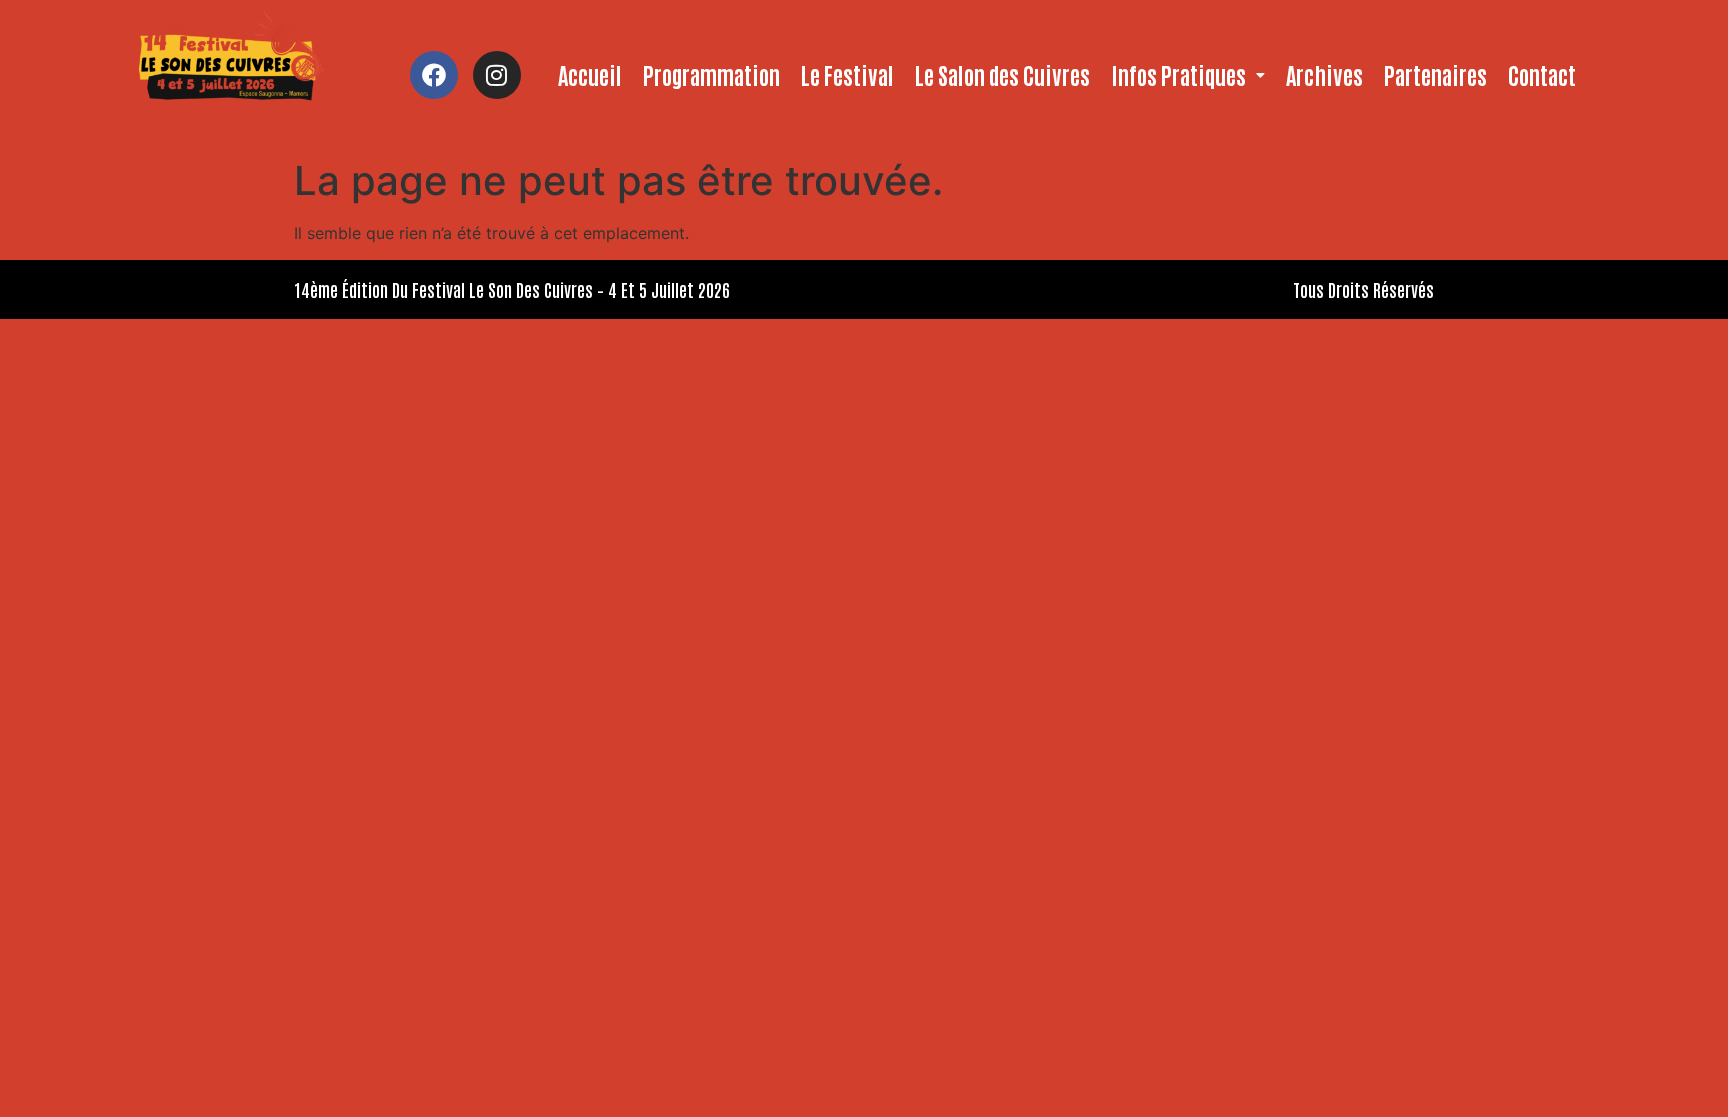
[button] (1188, 74)
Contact (1542, 74)
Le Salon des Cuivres (1002, 74)
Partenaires (1435, 74)
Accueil (590, 74)
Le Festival (847, 74)
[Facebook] (434, 75)
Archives (1324, 74)
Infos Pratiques (1178, 74)
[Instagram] (497, 75)
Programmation (711, 74)
